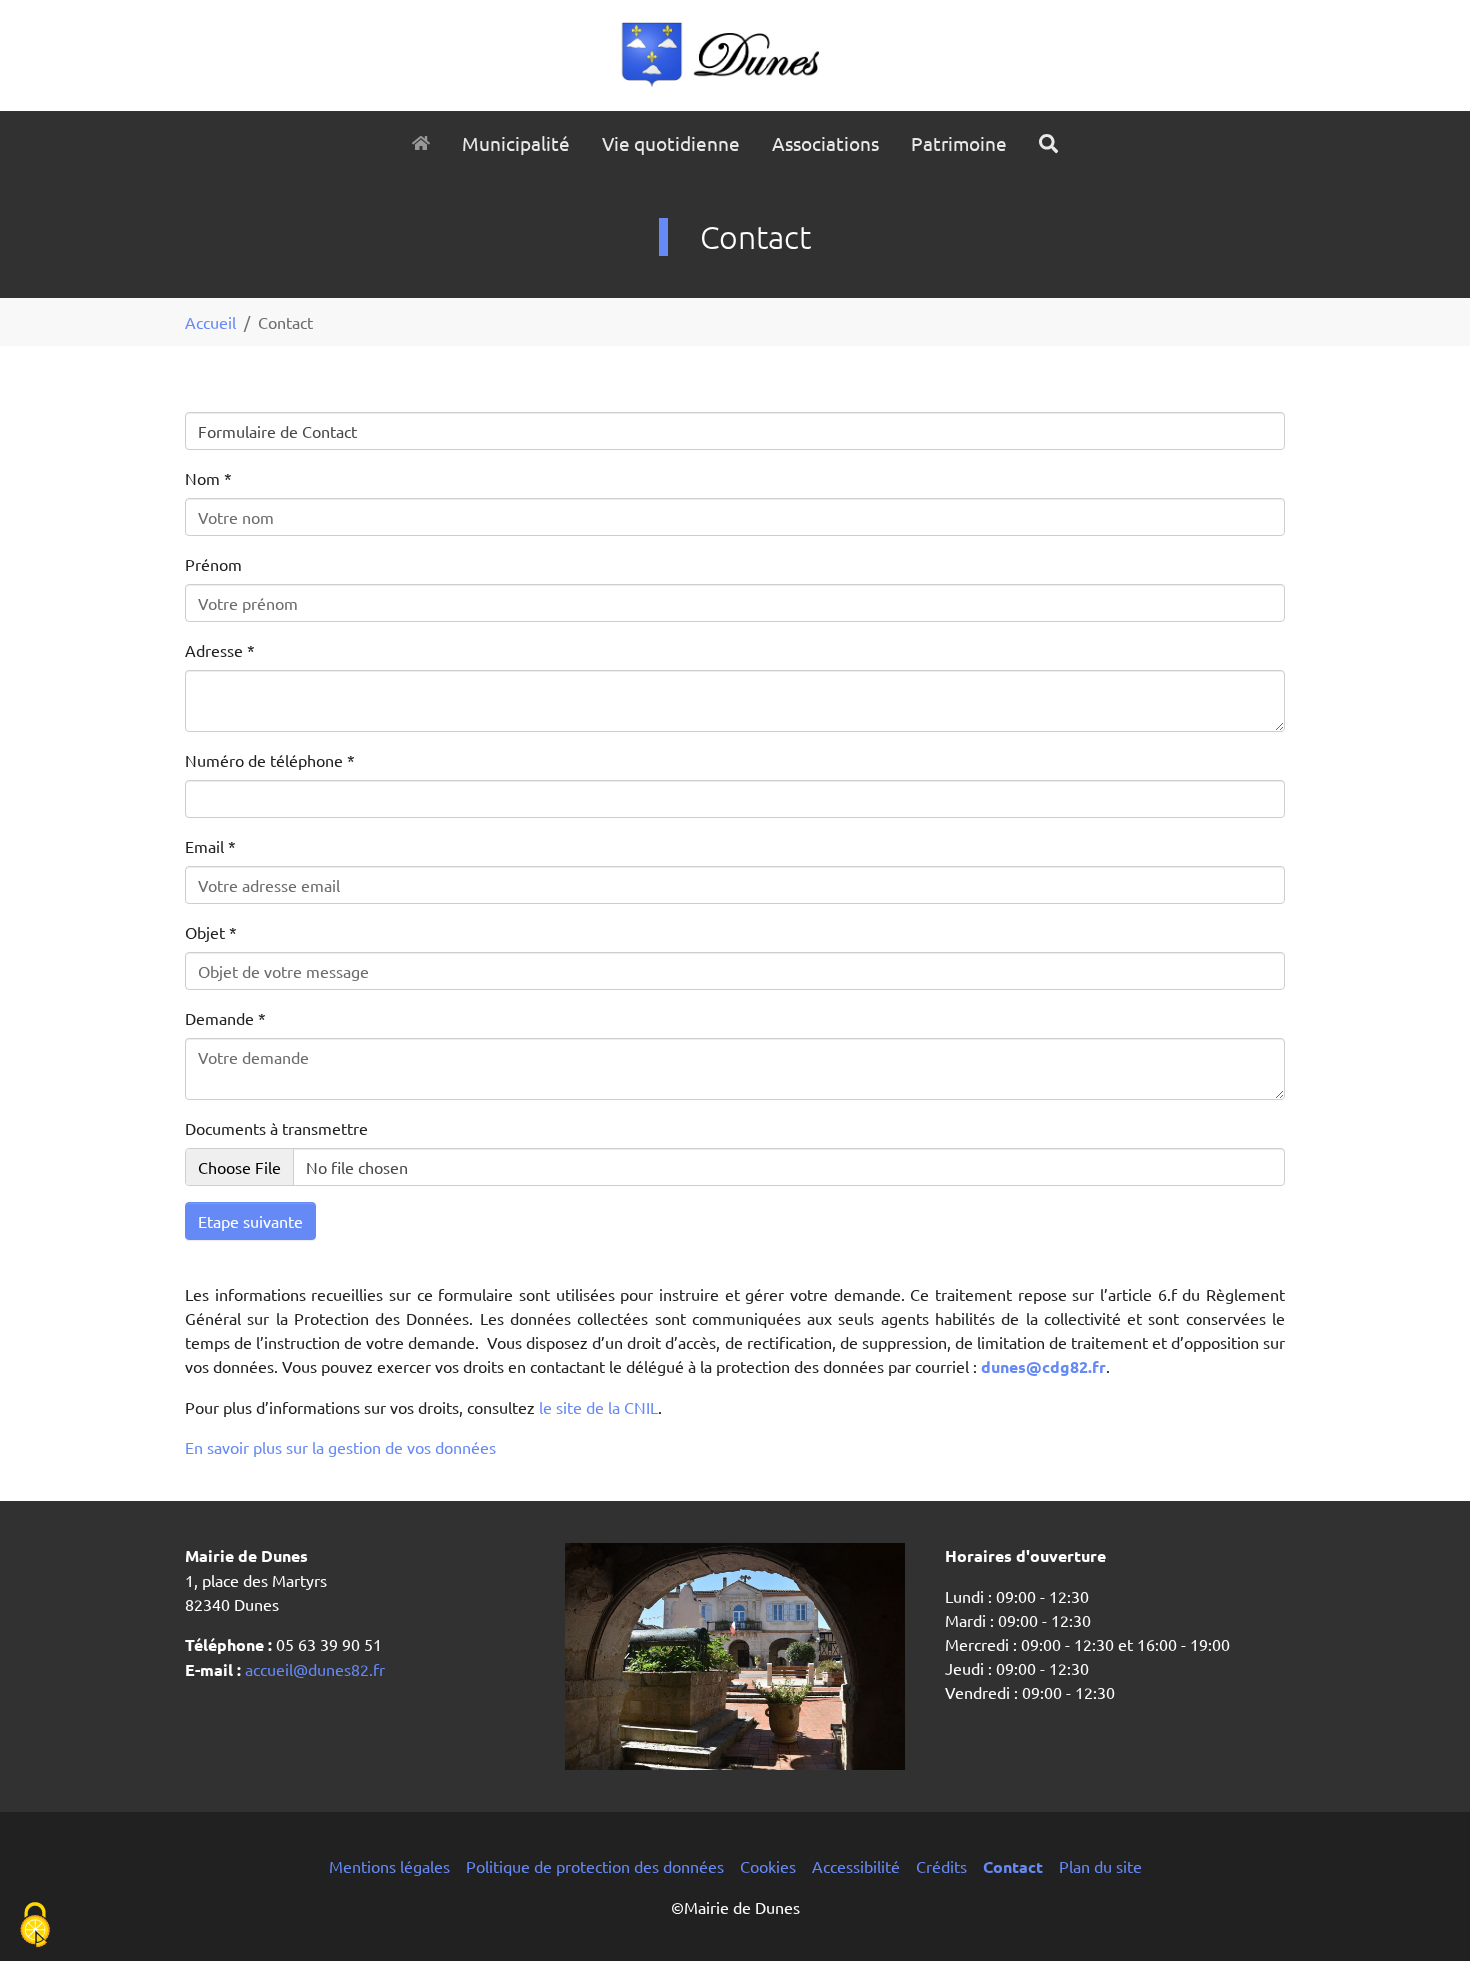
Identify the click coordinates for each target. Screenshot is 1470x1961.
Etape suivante (250, 1221)
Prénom (213, 564)
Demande (225, 1018)
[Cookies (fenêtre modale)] (35, 1926)
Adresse (220, 650)
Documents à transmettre (276, 1128)
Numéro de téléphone (270, 760)
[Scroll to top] (1426, 1917)
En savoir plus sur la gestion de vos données (340, 1447)
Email (210, 846)
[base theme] (735, 55)
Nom (208, 478)
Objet (211, 932)
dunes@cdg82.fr (1043, 1366)
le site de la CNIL (598, 1407)
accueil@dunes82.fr (313, 1669)
